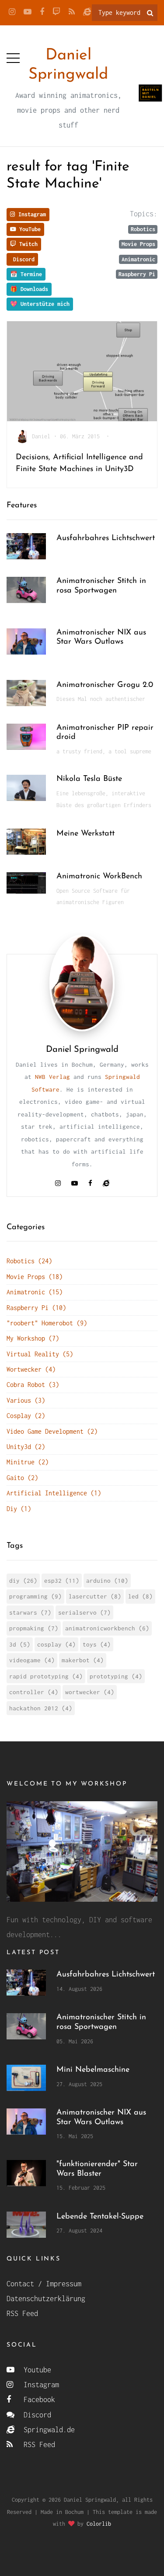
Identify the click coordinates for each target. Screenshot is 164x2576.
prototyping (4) (116, 1676)
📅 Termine (26, 274)
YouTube (28, 229)
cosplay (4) (56, 1644)
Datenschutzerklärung (46, 2299)
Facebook (37, 2399)
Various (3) (26, 1400)
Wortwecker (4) (31, 1369)
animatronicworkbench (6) (107, 1628)
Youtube (35, 2370)
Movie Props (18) (35, 1277)
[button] (13, 56)
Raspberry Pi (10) (36, 1308)
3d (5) (20, 1644)
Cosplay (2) (26, 1416)
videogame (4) (32, 1660)
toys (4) (97, 1644)
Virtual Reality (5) (40, 1354)
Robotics (143, 229)
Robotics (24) (29, 1261)
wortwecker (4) (90, 1692)
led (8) (140, 1596)
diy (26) (23, 1581)
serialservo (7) (84, 1612)
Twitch (27, 244)
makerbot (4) (83, 1660)
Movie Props (138, 244)
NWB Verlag (52, 1077)
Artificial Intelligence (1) (54, 1493)
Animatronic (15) (35, 1292)
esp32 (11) (62, 1581)
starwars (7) (30, 1612)
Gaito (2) (22, 1478)
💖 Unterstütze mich (40, 304)
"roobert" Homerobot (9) (47, 1323)
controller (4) (34, 1692)
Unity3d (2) (26, 1447)
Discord (22, 259)
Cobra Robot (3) (33, 1385)
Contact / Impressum (44, 2284)
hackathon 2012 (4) (41, 1708)
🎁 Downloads (29, 289)
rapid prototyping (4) (46, 1676)
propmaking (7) (34, 1628)
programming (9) (35, 1596)
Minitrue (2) (28, 1462)
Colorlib (99, 2524)
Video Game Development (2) (52, 1431)
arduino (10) (107, 1581)
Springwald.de (47, 2430)
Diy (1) (19, 1509)
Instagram (31, 214)
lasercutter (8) (95, 1596)
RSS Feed (22, 2313)
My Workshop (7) (33, 1338)
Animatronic (138, 259)
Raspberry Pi (137, 274)
